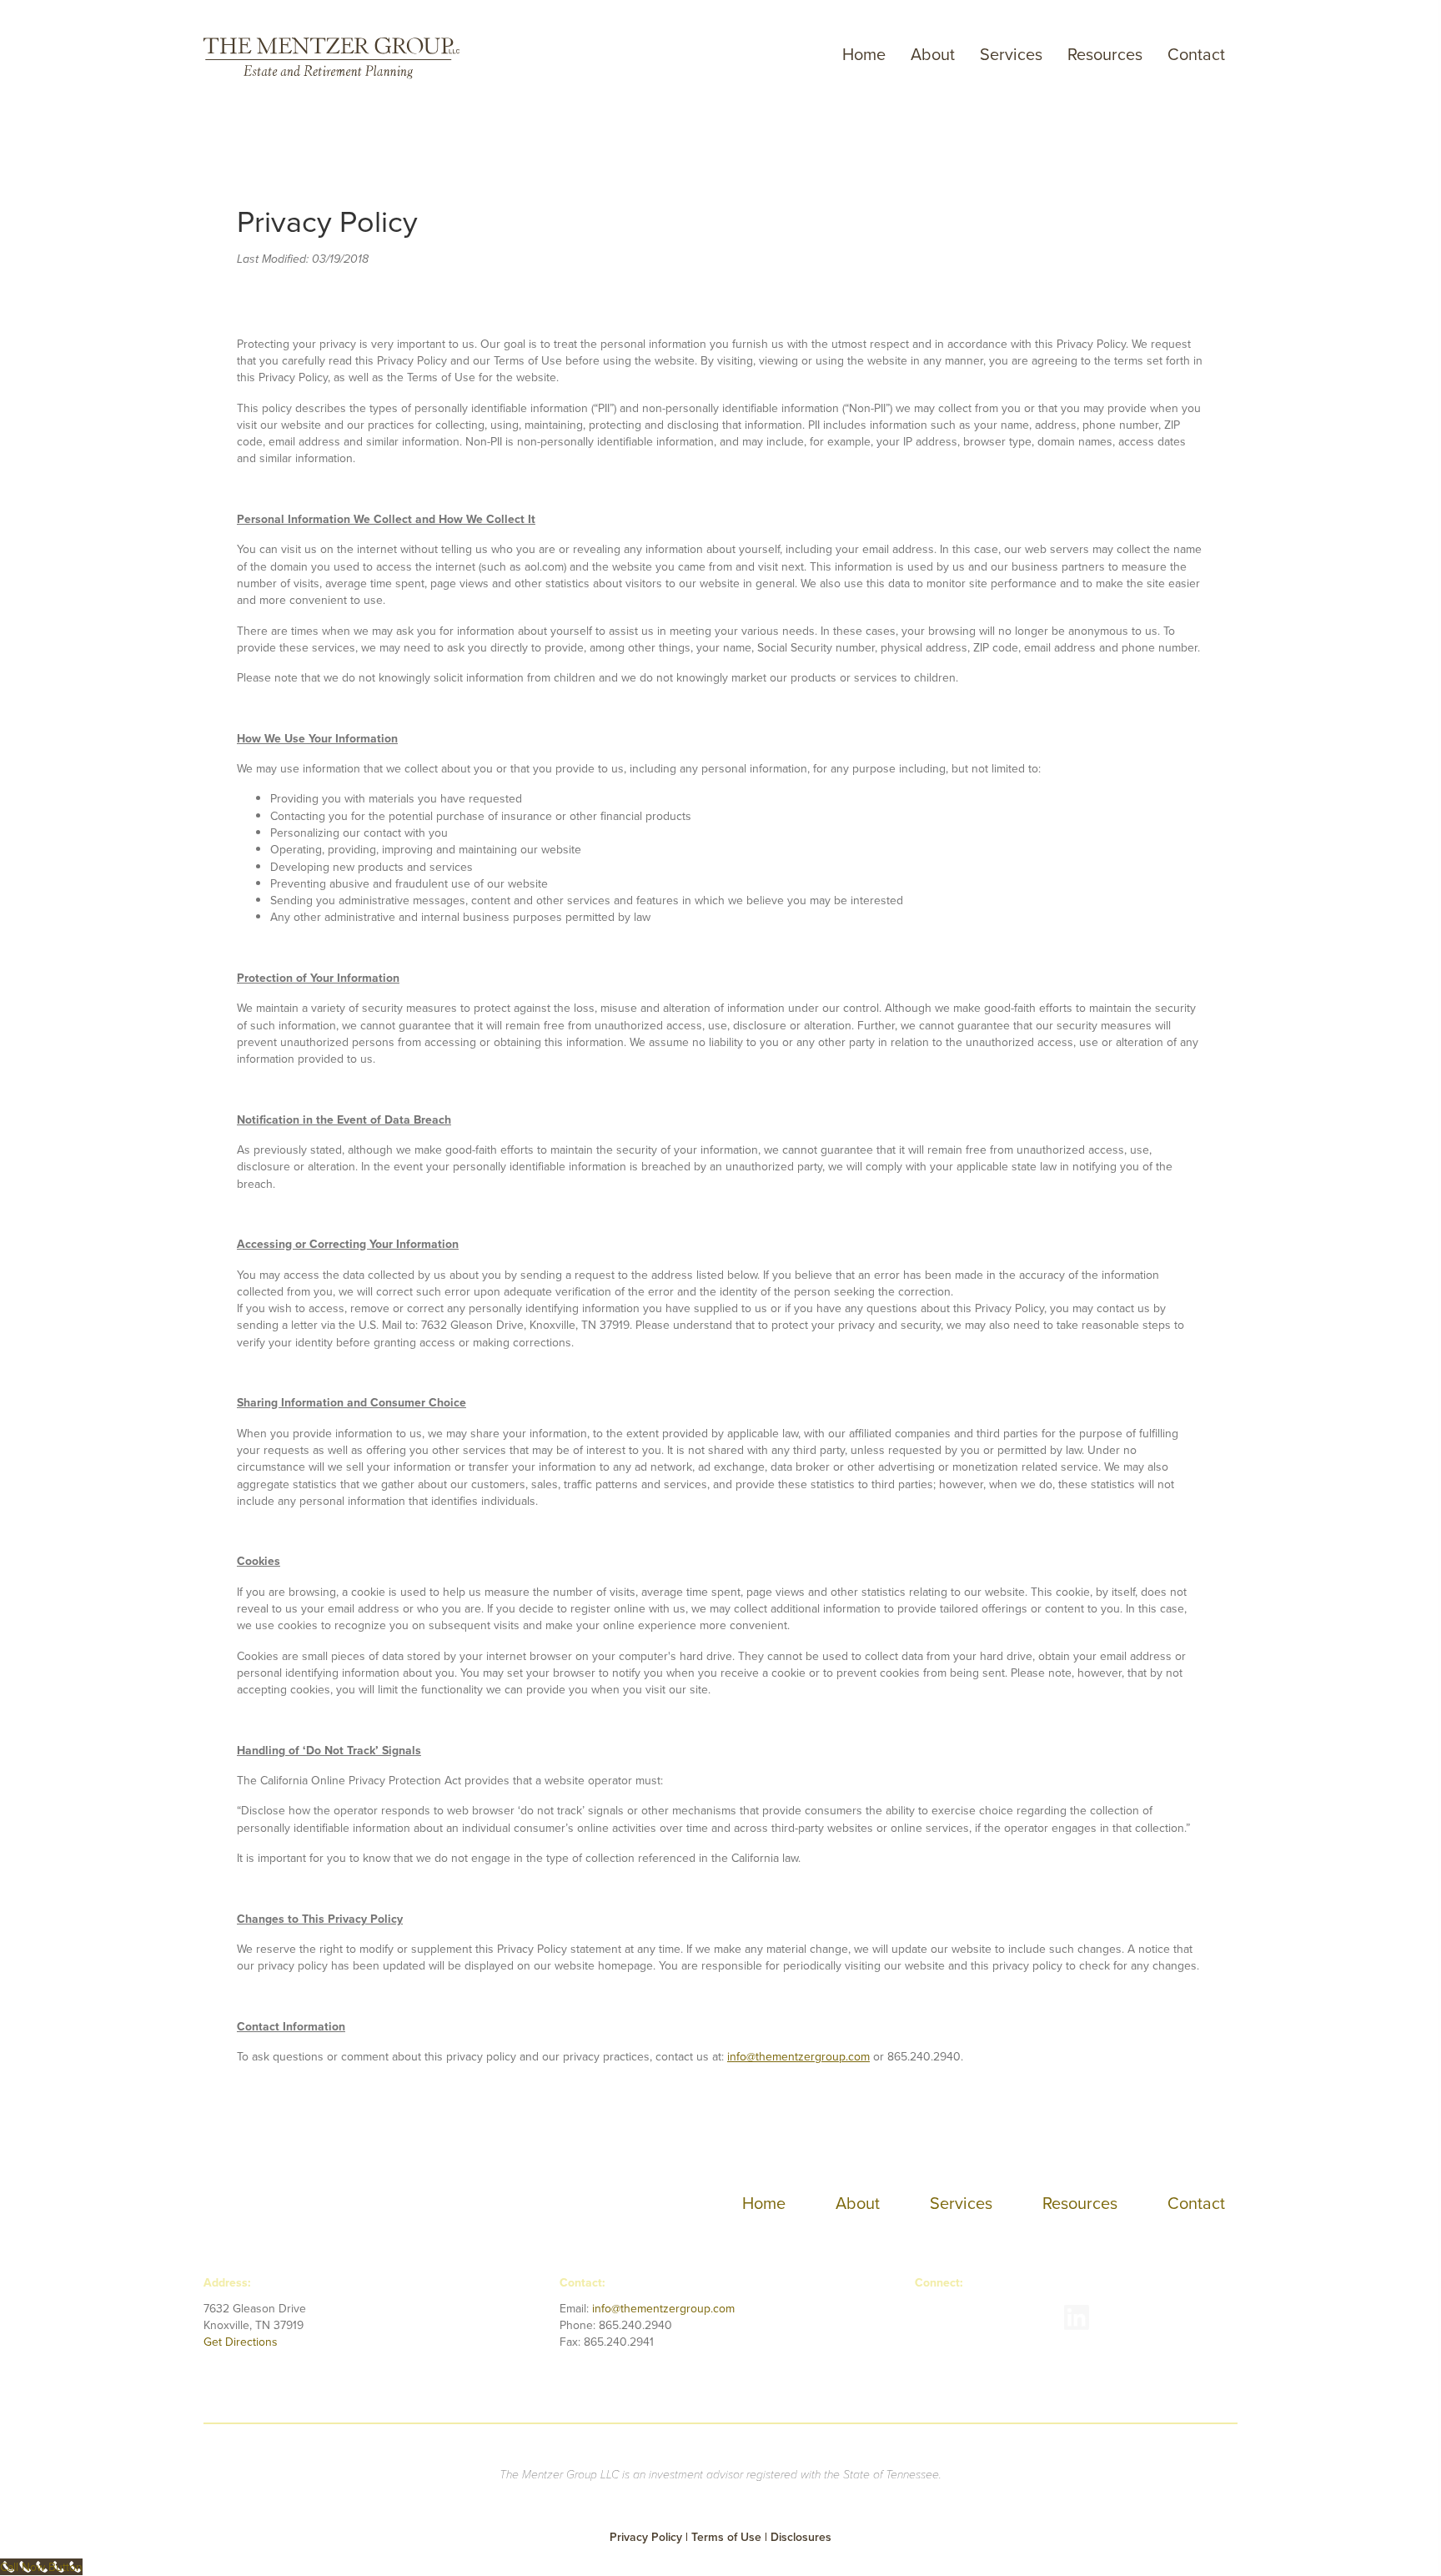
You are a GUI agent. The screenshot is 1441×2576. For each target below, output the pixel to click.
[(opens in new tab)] (934, 2316)
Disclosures (801, 2537)
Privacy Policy (648, 2537)
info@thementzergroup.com (798, 2056)
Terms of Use (726, 2537)
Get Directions (241, 2342)
